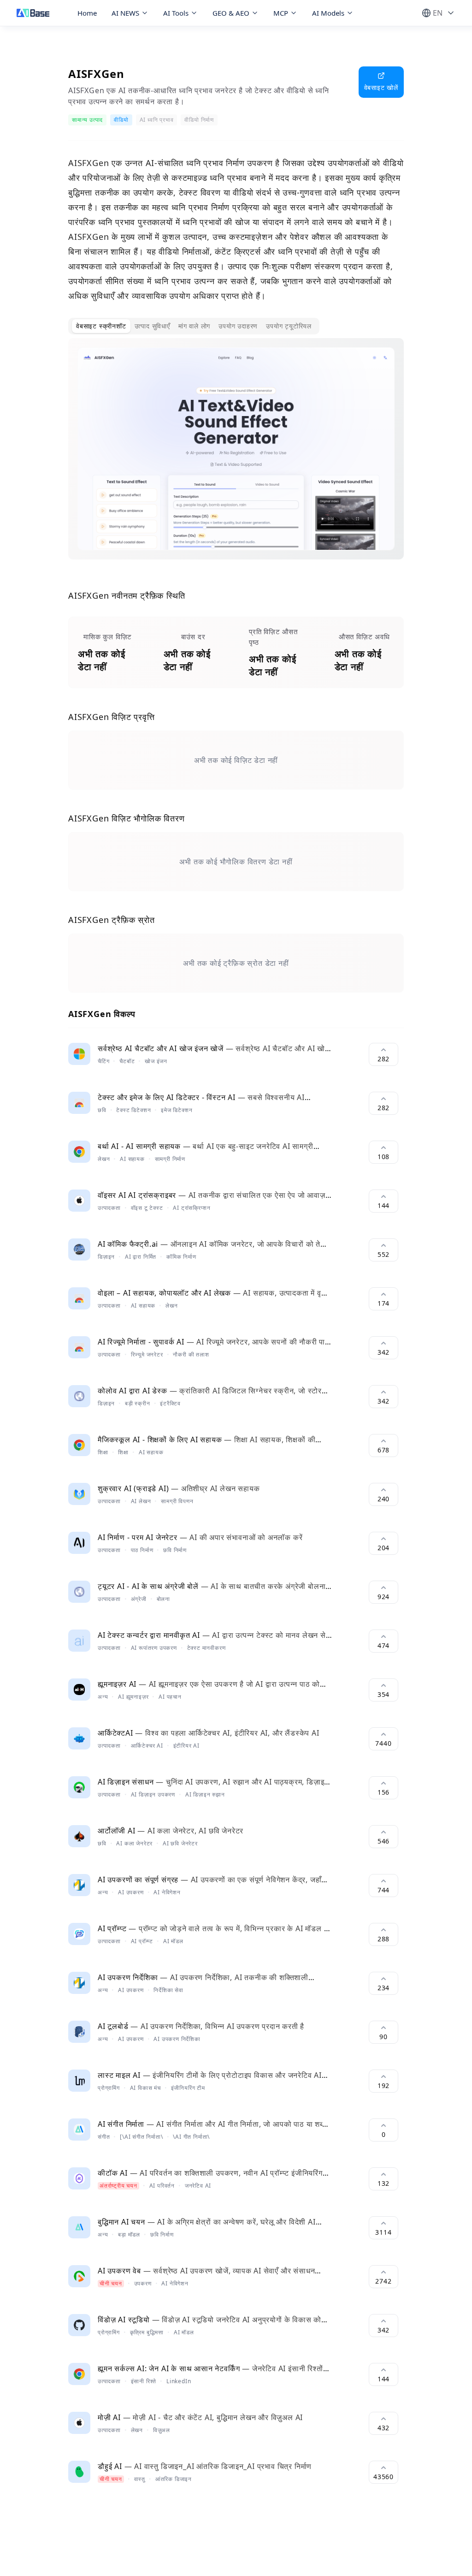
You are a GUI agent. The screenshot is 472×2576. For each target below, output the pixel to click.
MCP (281, 13)
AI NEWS (125, 13)
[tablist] (194, 326)
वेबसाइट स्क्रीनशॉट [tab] (101, 326)
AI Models (328, 13)
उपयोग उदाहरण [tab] (238, 326)
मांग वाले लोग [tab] (194, 326)
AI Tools (176, 13)
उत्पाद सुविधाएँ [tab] (152, 326)
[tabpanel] (236, 456)
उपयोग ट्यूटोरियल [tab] (289, 326)
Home (87, 13)
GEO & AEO (231, 13)
